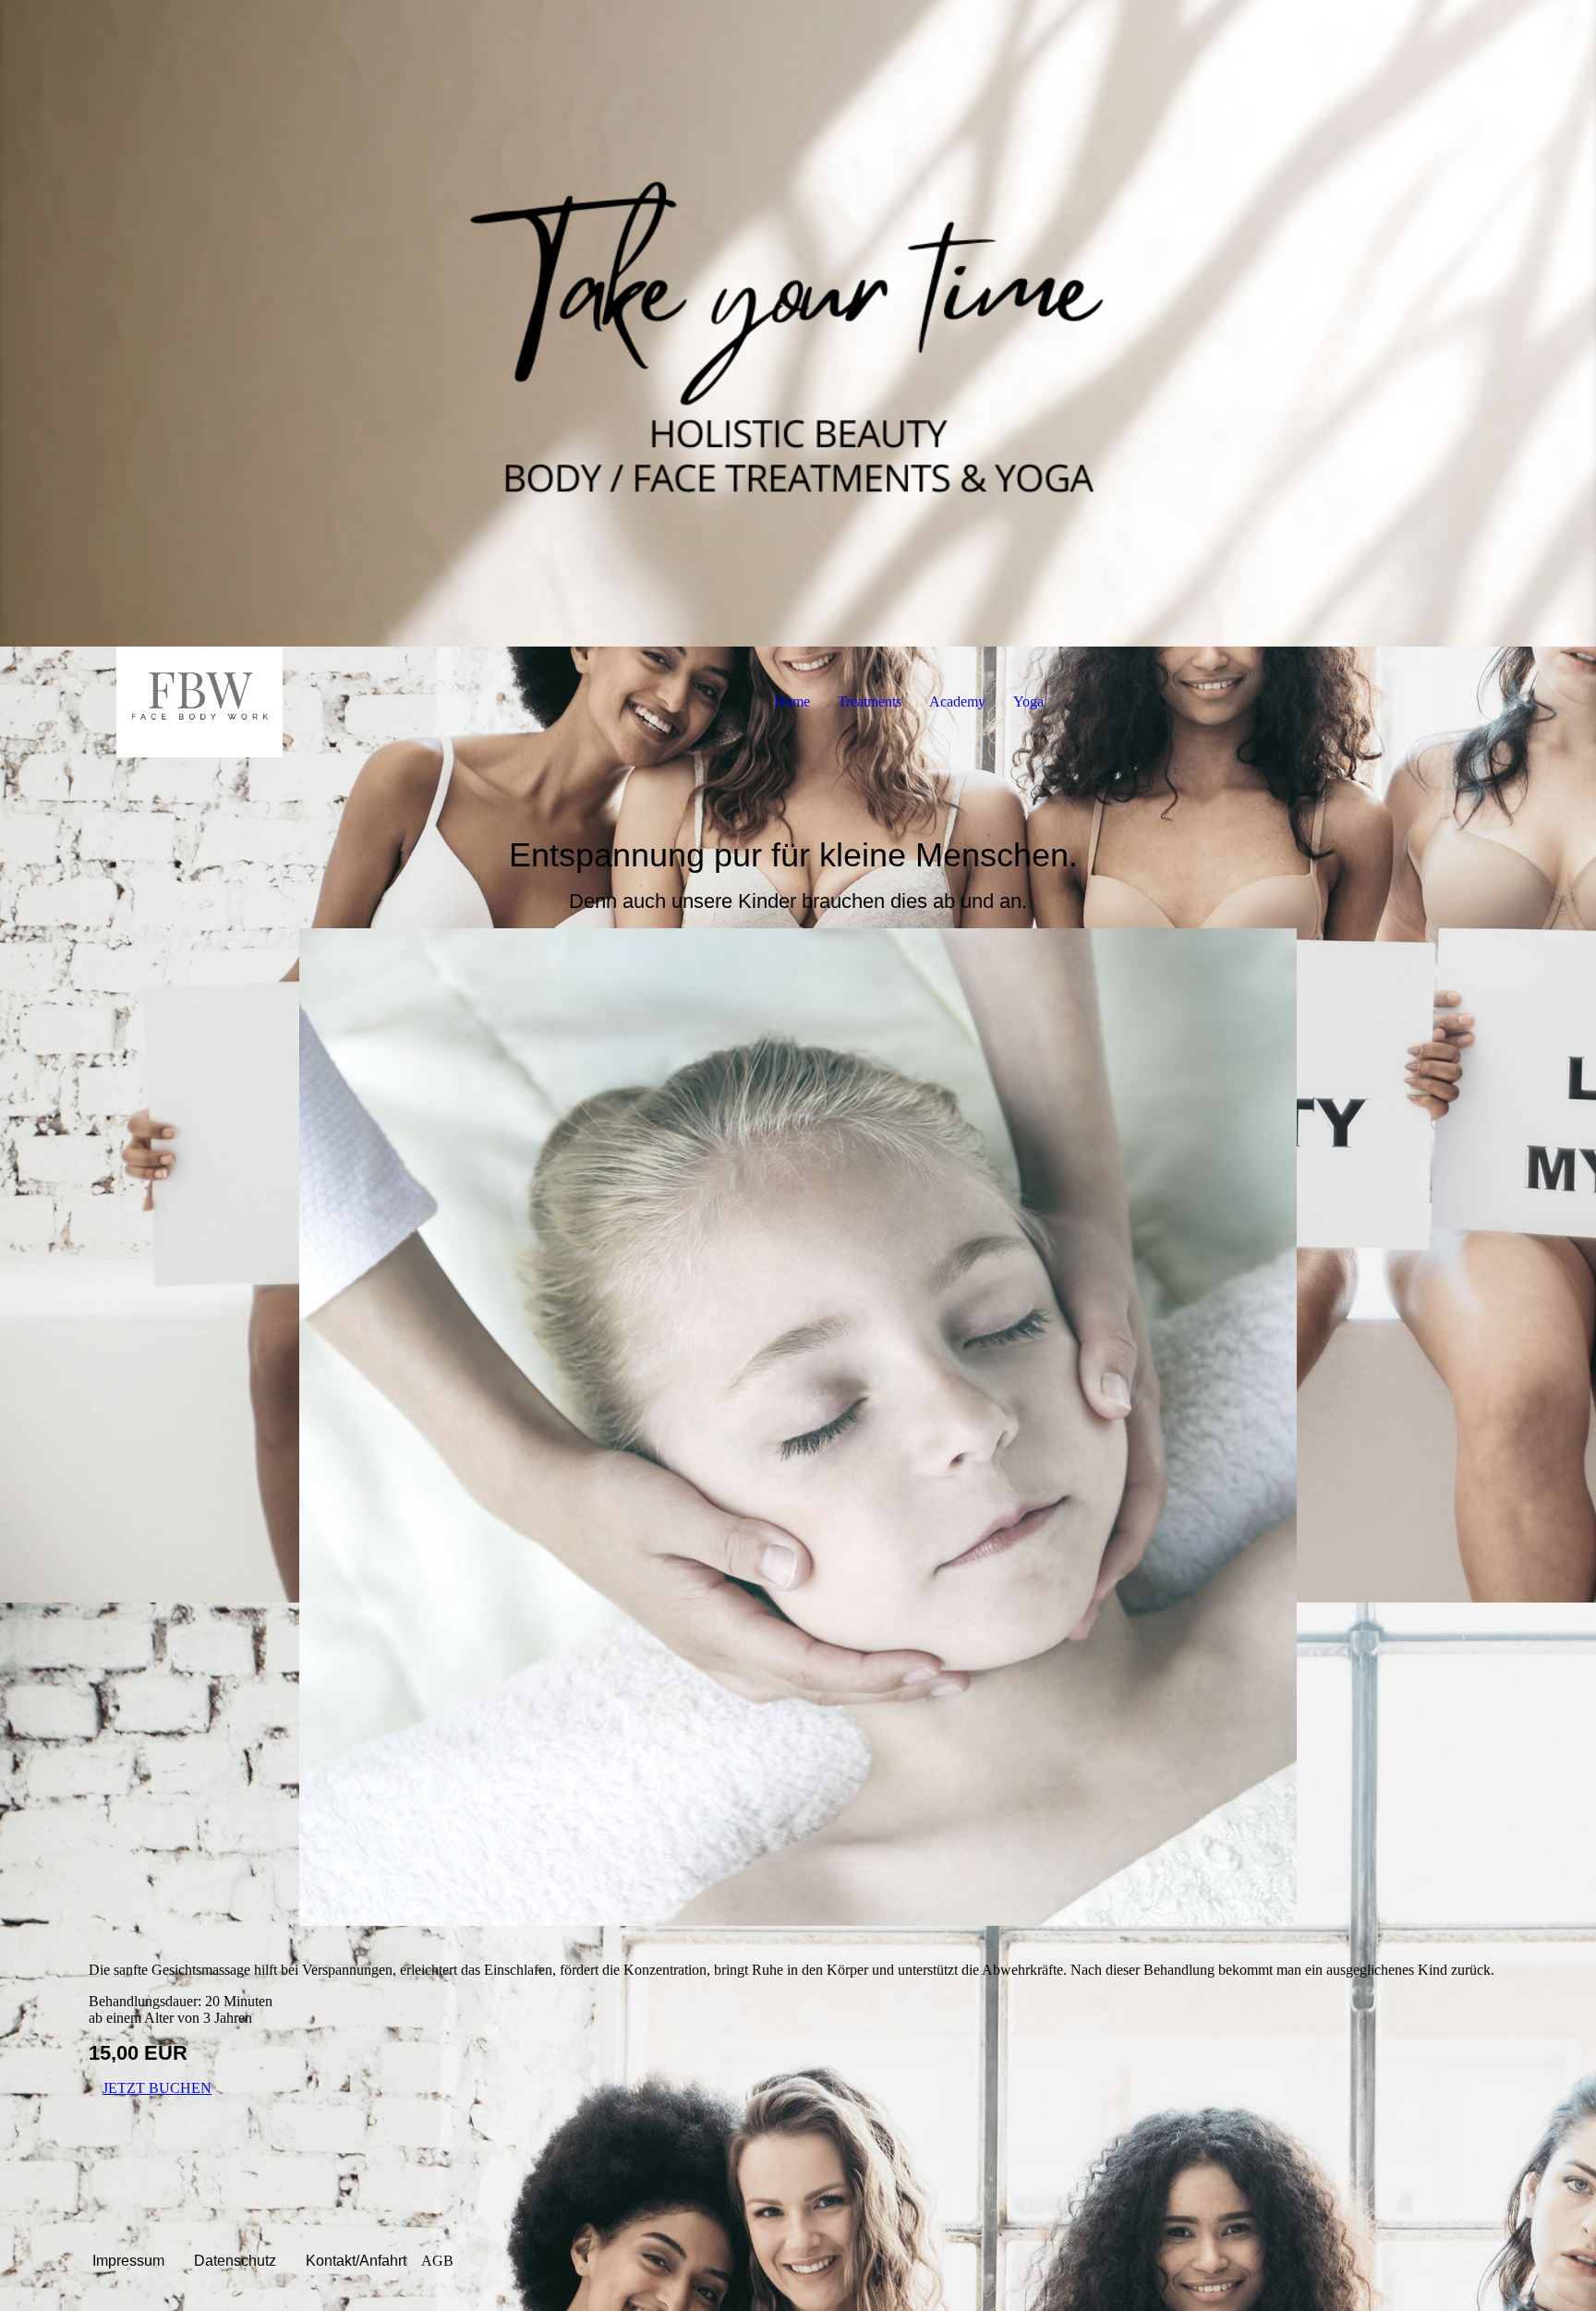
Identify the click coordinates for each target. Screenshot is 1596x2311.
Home (792, 702)
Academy (957, 702)
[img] (798, 323)
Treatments (870, 702)
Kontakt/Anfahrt (356, 2261)
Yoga (1028, 702)
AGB (437, 2261)
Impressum (128, 2261)
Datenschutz (235, 2261)
